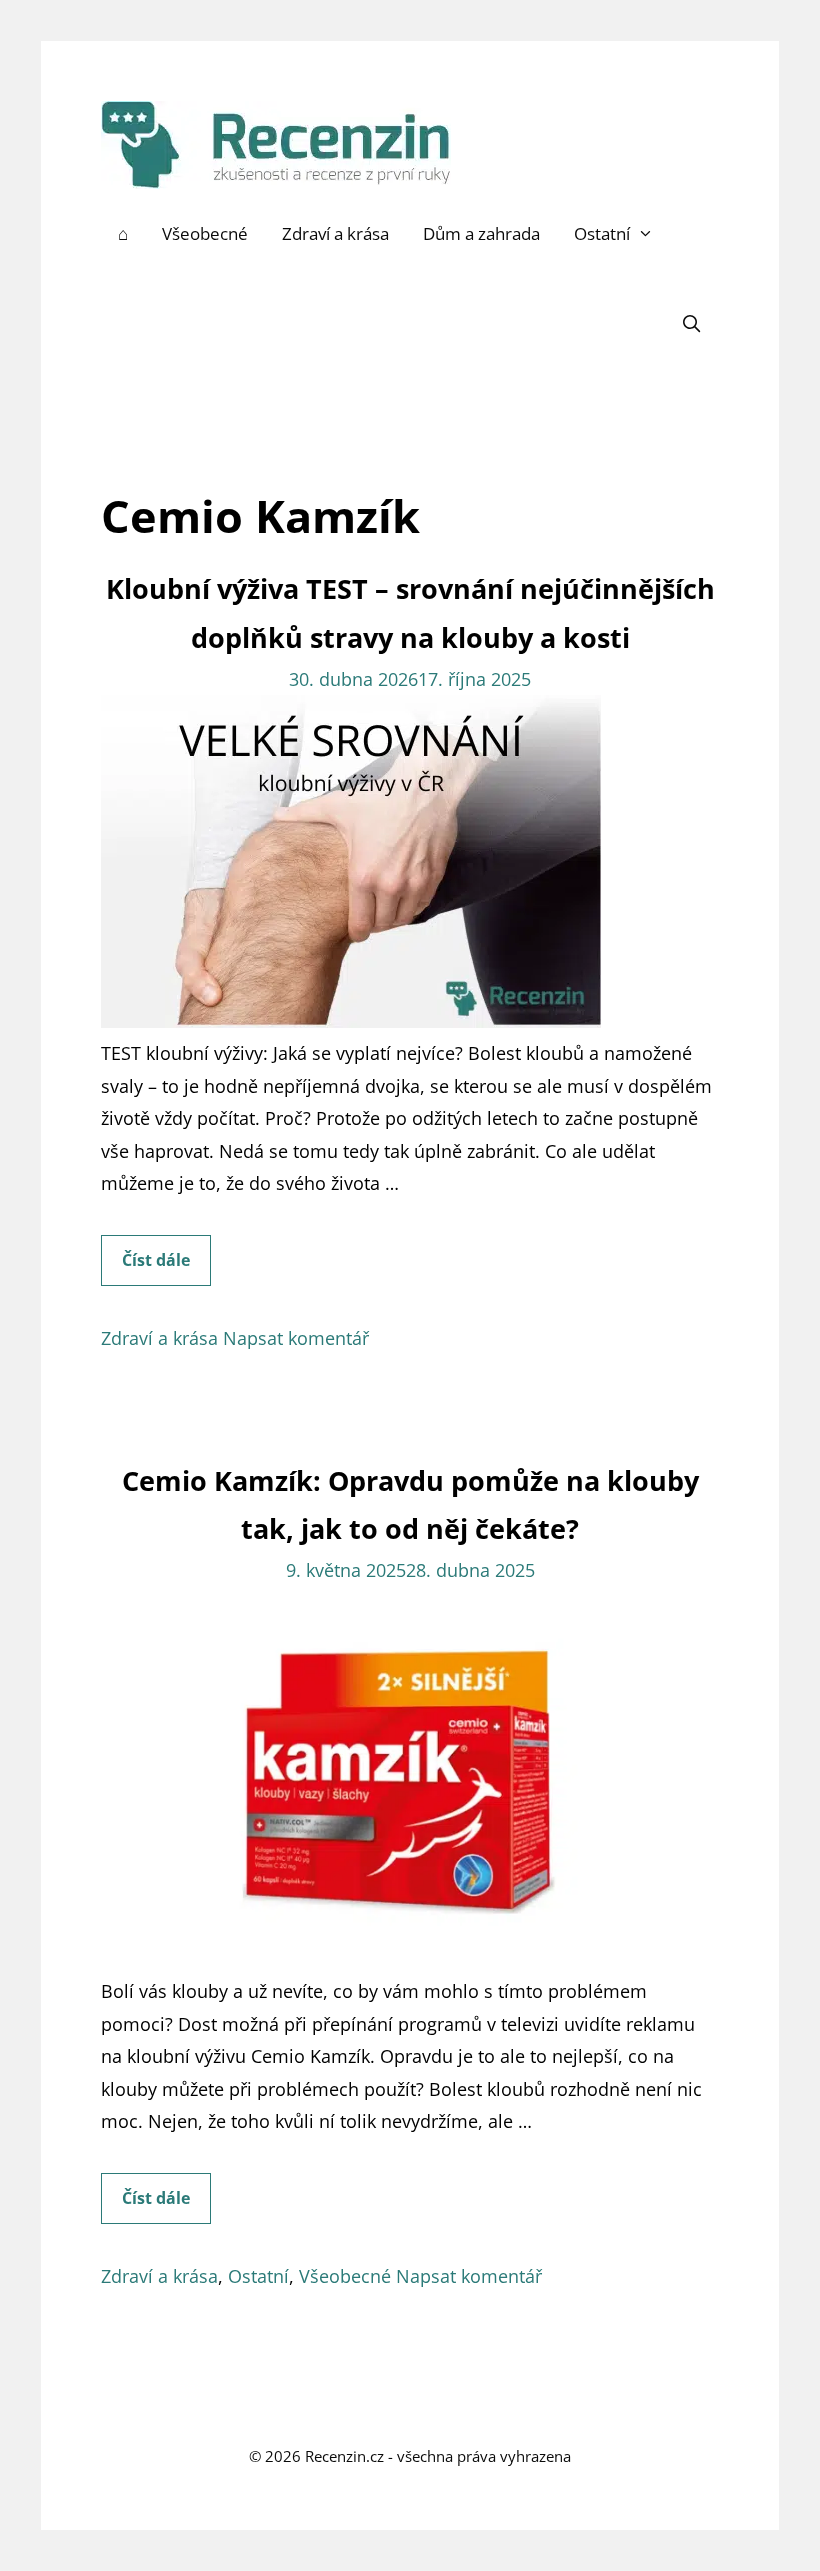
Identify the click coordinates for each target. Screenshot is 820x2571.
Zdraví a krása (335, 233)
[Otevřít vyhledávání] (691, 324)
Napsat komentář (296, 1338)
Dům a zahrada (481, 233)
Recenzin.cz (344, 2456)
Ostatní (602, 233)
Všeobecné (205, 233)
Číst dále (166, 1267)
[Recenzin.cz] (276, 143)
